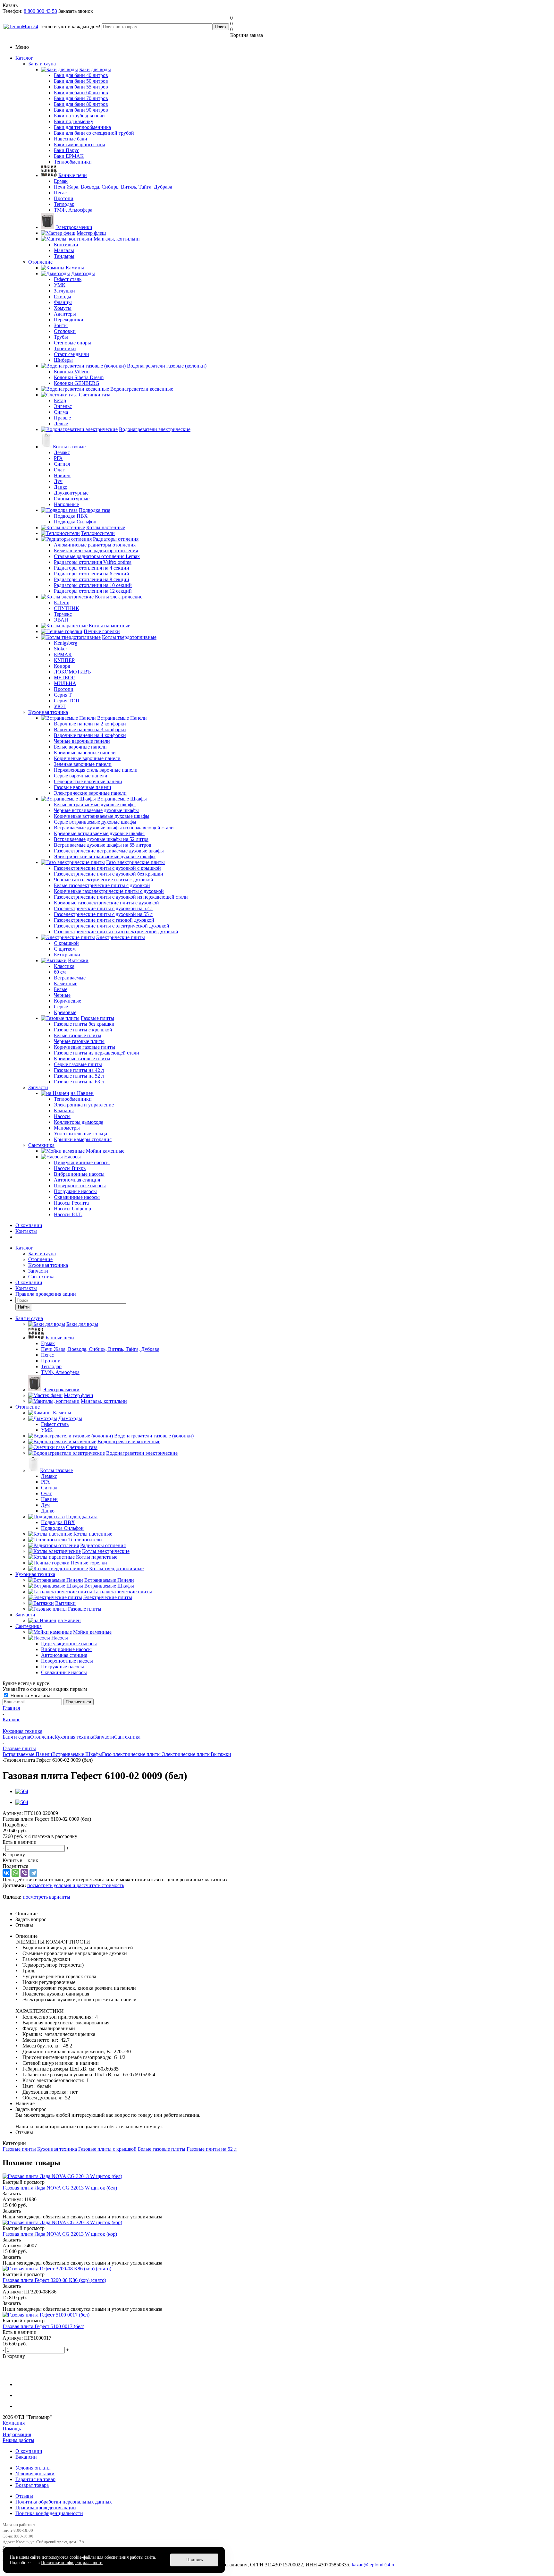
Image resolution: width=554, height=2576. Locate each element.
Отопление (40, 262)
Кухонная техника (48, 712)
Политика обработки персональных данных (64, 2502)
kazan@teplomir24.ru (374, 2565)
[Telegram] (33, 1873)
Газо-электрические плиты (132, 1754)
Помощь (12, 2429)
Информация (17, 2434)
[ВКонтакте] (6, 1873)
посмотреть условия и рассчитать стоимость (76, 1885)
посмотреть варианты (46, 1897)
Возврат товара (32, 2485)
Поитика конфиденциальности (49, 2513)
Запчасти (38, 1087)
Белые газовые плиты (162, 2149)
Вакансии (26, 2457)
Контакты (26, 1231)
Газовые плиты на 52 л (212, 2149)
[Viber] (24, 1873)
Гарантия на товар (35, 2479)
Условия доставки (35, 2474)
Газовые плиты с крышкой (107, 2149)
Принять (194, 2560)
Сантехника (41, 1145)
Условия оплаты (33, 2468)
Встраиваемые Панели (27, 1754)
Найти (24, 1307)
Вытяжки (221, 1754)
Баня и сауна (42, 64)
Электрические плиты (186, 1754)
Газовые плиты (19, 2149)
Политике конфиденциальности (72, 2563)
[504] (22, 1791)
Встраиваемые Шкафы (77, 1754)
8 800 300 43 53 (40, 11)
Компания (14, 2423)
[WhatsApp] (15, 1873)
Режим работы (18, 2440)
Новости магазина (30, 1695)
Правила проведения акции (46, 2508)
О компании (29, 1225)
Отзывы (24, 2496)
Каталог (24, 58)
